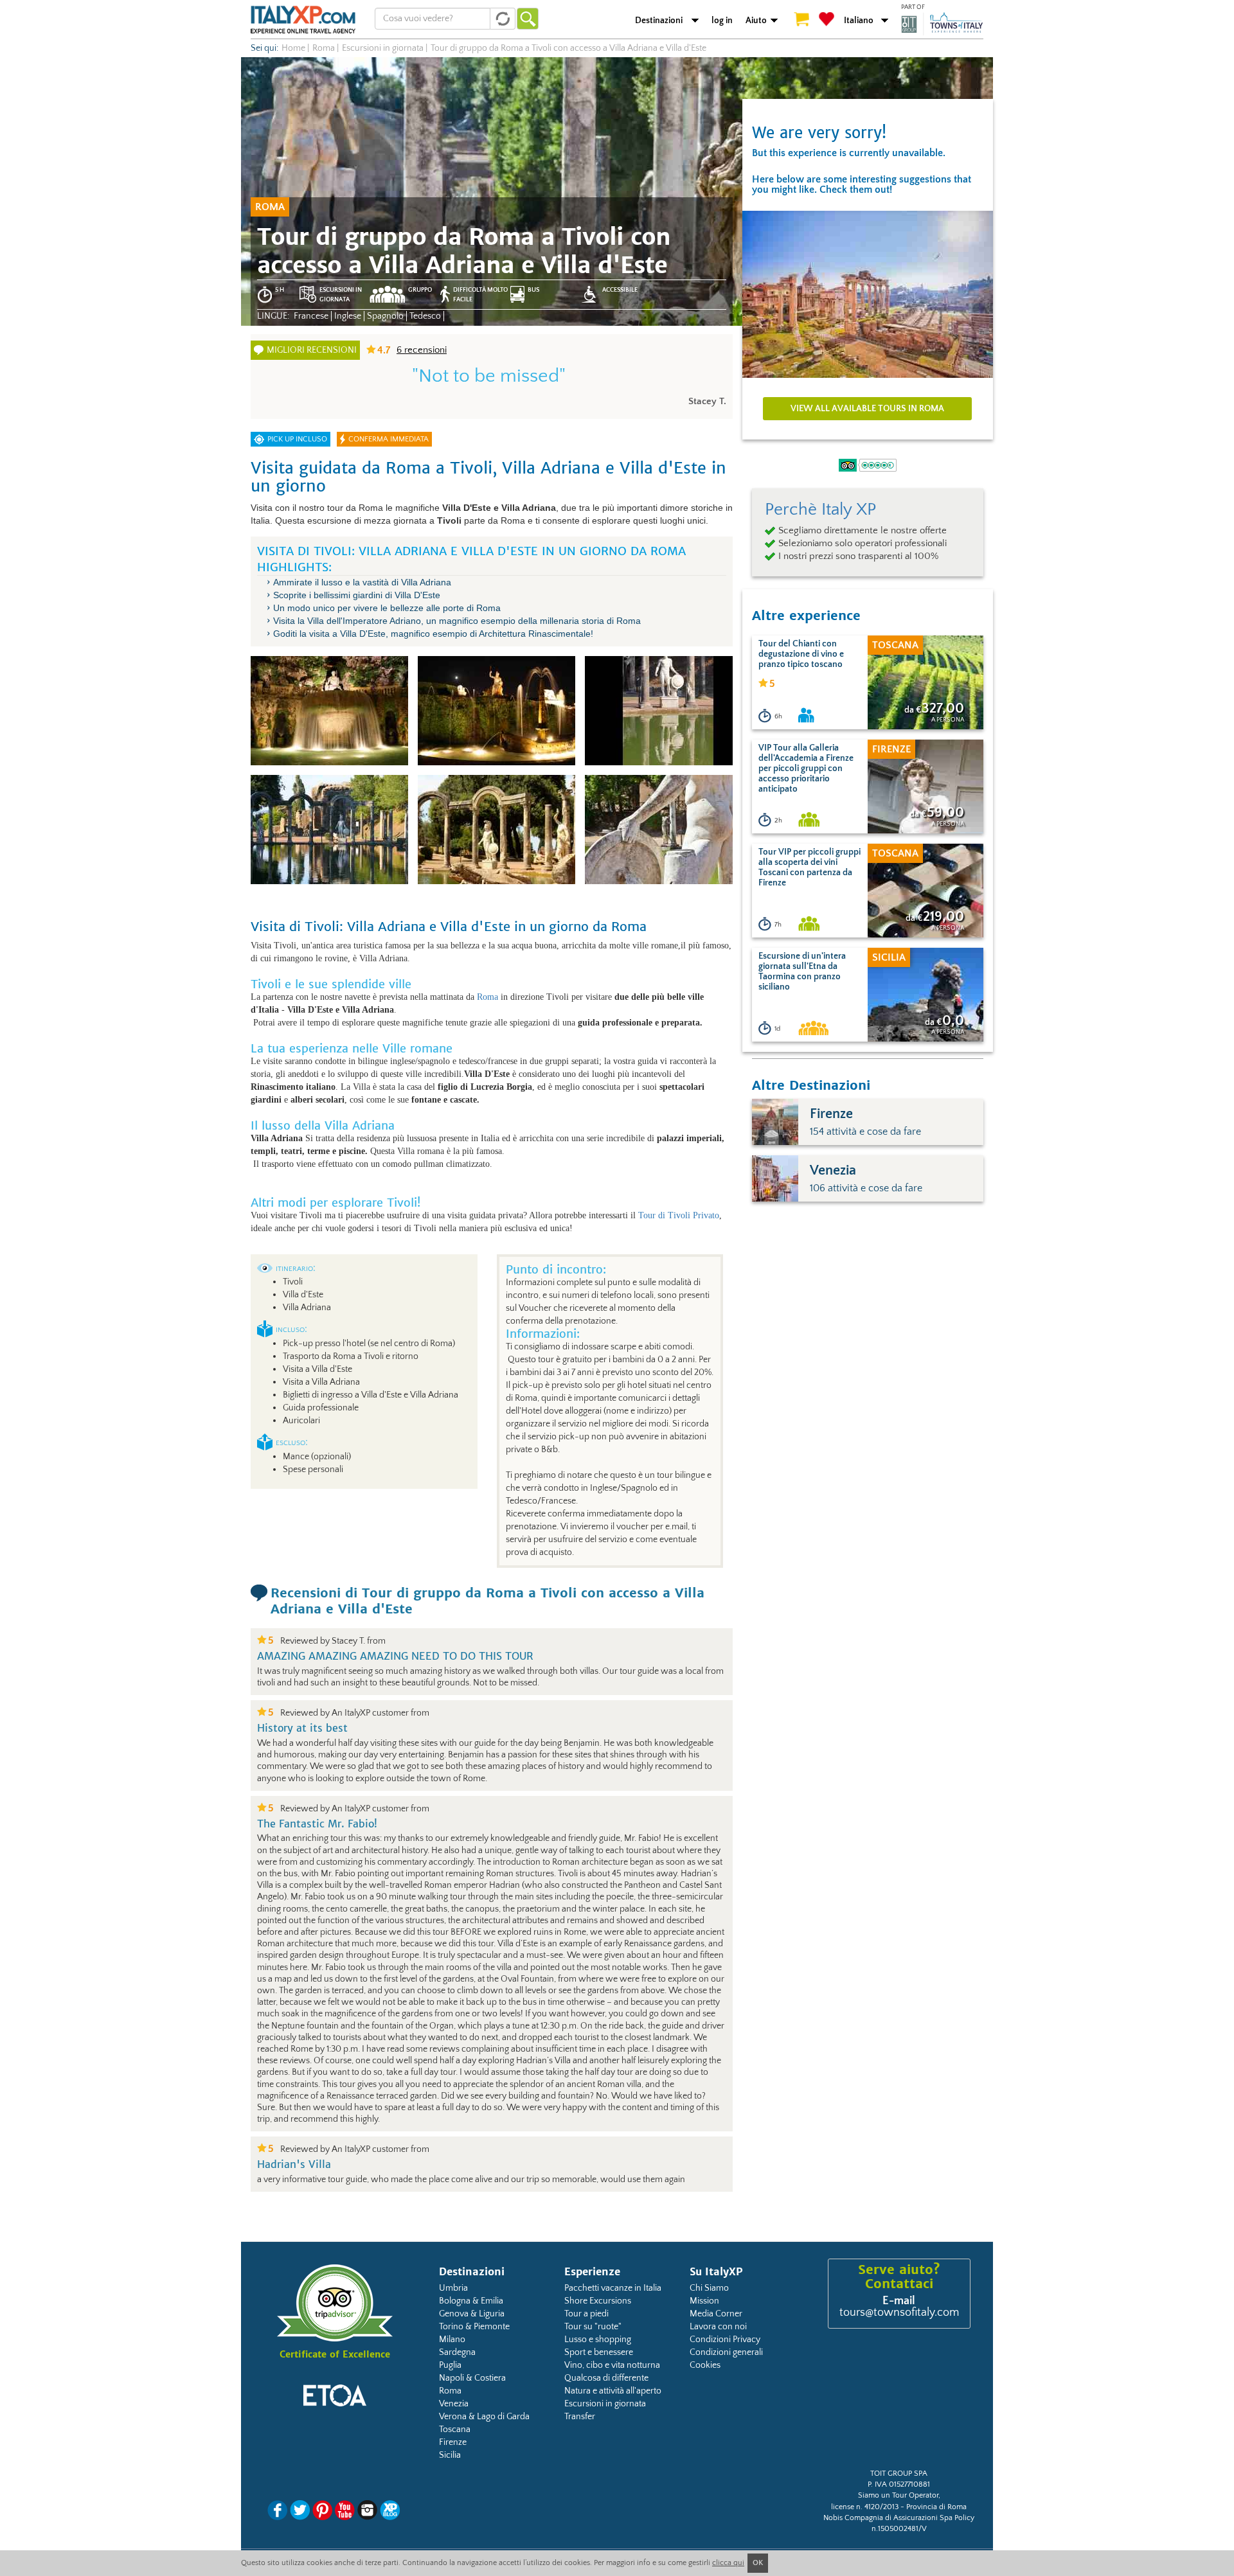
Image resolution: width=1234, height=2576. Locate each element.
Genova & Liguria (472, 2314)
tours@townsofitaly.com (899, 2313)
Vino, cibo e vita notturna (612, 2365)
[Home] (303, 19)
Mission (704, 2301)
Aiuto (756, 21)
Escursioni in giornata (605, 2404)
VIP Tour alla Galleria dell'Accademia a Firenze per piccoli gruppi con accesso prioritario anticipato (806, 768)
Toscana (455, 2429)
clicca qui (728, 2563)
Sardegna (457, 2352)
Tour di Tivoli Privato (679, 1215)
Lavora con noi (718, 2327)
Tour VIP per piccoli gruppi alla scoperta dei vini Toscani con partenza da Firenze (809, 867)
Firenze (453, 2442)
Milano (452, 2340)
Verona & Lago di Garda (484, 2417)
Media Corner (716, 2314)
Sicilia (450, 2455)
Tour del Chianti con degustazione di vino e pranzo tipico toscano (801, 654)
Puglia (450, 2365)
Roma (487, 997)
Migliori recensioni (312, 350)
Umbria (453, 2288)
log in (722, 21)
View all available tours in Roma (867, 409)
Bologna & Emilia (471, 2301)
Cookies (705, 2365)
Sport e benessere (599, 2352)
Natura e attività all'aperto (613, 2391)
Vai (528, 19)
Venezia (454, 2404)
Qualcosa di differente (606, 2378)
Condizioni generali (726, 2352)
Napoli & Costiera (472, 2378)
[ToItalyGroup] (942, 24)
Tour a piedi (586, 2314)
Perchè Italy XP (820, 510)
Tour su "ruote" (593, 2327)
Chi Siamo (709, 2288)
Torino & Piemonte (474, 2327)
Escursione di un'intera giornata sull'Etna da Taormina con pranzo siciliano (802, 972)
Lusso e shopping (598, 2340)
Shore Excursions (598, 2301)
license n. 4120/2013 (865, 2507)
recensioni (422, 350)
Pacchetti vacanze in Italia (613, 2288)
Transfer (580, 2417)
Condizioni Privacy (725, 2340)
